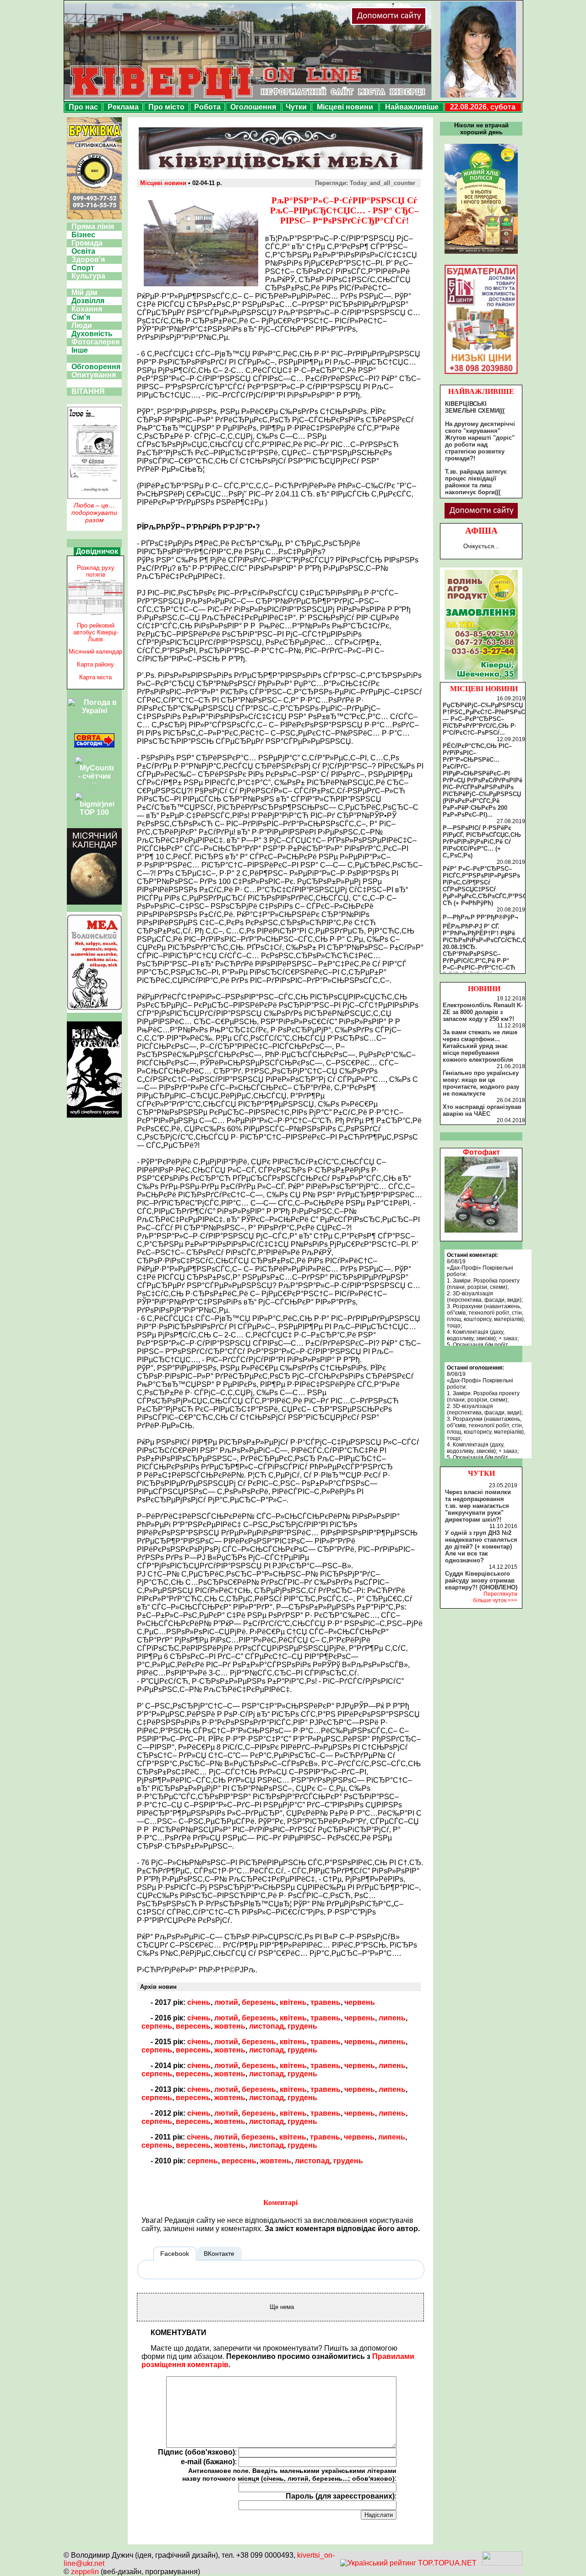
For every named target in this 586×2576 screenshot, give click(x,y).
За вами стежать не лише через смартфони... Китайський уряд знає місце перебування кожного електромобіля (480, 1046)
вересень (193, 2026)
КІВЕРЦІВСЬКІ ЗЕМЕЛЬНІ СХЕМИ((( (475, 407)
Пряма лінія (93, 226)
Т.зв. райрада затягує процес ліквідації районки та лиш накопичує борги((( (476, 482)
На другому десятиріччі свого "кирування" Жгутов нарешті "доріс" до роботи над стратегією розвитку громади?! (480, 441)
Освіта (83, 251)
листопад (266, 2026)
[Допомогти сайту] (418, 23)
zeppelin (85, 2572)
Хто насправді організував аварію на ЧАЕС (482, 1110)
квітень (293, 2002)
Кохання (87, 309)
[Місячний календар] (94, 902)
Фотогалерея (95, 342)
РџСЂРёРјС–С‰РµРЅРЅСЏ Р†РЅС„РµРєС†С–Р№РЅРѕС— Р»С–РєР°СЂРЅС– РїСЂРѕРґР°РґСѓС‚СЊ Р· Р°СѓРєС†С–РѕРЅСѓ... (484, 719)
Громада (87, 243)
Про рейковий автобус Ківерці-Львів (96, 632)
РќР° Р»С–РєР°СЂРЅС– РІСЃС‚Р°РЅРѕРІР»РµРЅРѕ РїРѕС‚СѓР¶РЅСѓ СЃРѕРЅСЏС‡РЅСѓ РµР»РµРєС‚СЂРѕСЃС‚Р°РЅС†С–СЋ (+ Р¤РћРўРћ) (490, 886)
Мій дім (84, 292)
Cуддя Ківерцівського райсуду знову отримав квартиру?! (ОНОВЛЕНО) (481, 1580)
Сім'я (81, 317)
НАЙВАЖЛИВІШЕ (481, 391)
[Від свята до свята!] (94, 745)
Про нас (83, 107)
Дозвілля (88, 301)
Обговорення (96, 367)
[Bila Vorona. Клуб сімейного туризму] (94, 1118)
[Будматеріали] (481, 374)
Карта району (95, 664)
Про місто (166, 107)
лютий (226, 2002)
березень (259, 2002)
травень (326, 2002)
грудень (302, 2026)
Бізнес (83, 235)
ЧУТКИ (481, 1473)
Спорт (83, 268)
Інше (80, 350)
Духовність (92, 334)
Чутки (296, 107)
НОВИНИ (484, 989)
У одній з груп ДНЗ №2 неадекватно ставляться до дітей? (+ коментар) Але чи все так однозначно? (481, 1547)
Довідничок (97, 551)
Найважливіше (412, 107)
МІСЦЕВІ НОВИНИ (484, 689)
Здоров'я (88, 259)
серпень (157, 2026)
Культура (88, 276)
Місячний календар (95, 652)
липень (392, 2018)
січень (199, 2002)
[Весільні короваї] (481, 680)
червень (360, 2002)
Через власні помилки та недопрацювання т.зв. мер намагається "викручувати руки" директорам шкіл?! (478, 1506)
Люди (82, 325)
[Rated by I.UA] (502, 2563)
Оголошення (253, 107)
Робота (207, 107)
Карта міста (95, 677)
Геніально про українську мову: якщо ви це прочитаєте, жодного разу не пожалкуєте (481, 1083)
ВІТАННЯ (88, 391)
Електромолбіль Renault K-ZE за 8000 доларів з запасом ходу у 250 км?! (483, 1012)
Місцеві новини (345, 107)
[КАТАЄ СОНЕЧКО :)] (481, 1230)
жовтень (230, 2026)
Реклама (123, 107)
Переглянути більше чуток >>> (495, 1597)
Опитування (94, 375)
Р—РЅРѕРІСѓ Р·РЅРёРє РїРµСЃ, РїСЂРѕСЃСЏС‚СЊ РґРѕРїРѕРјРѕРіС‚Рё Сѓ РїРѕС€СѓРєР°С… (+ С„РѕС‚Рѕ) (482, 842)
